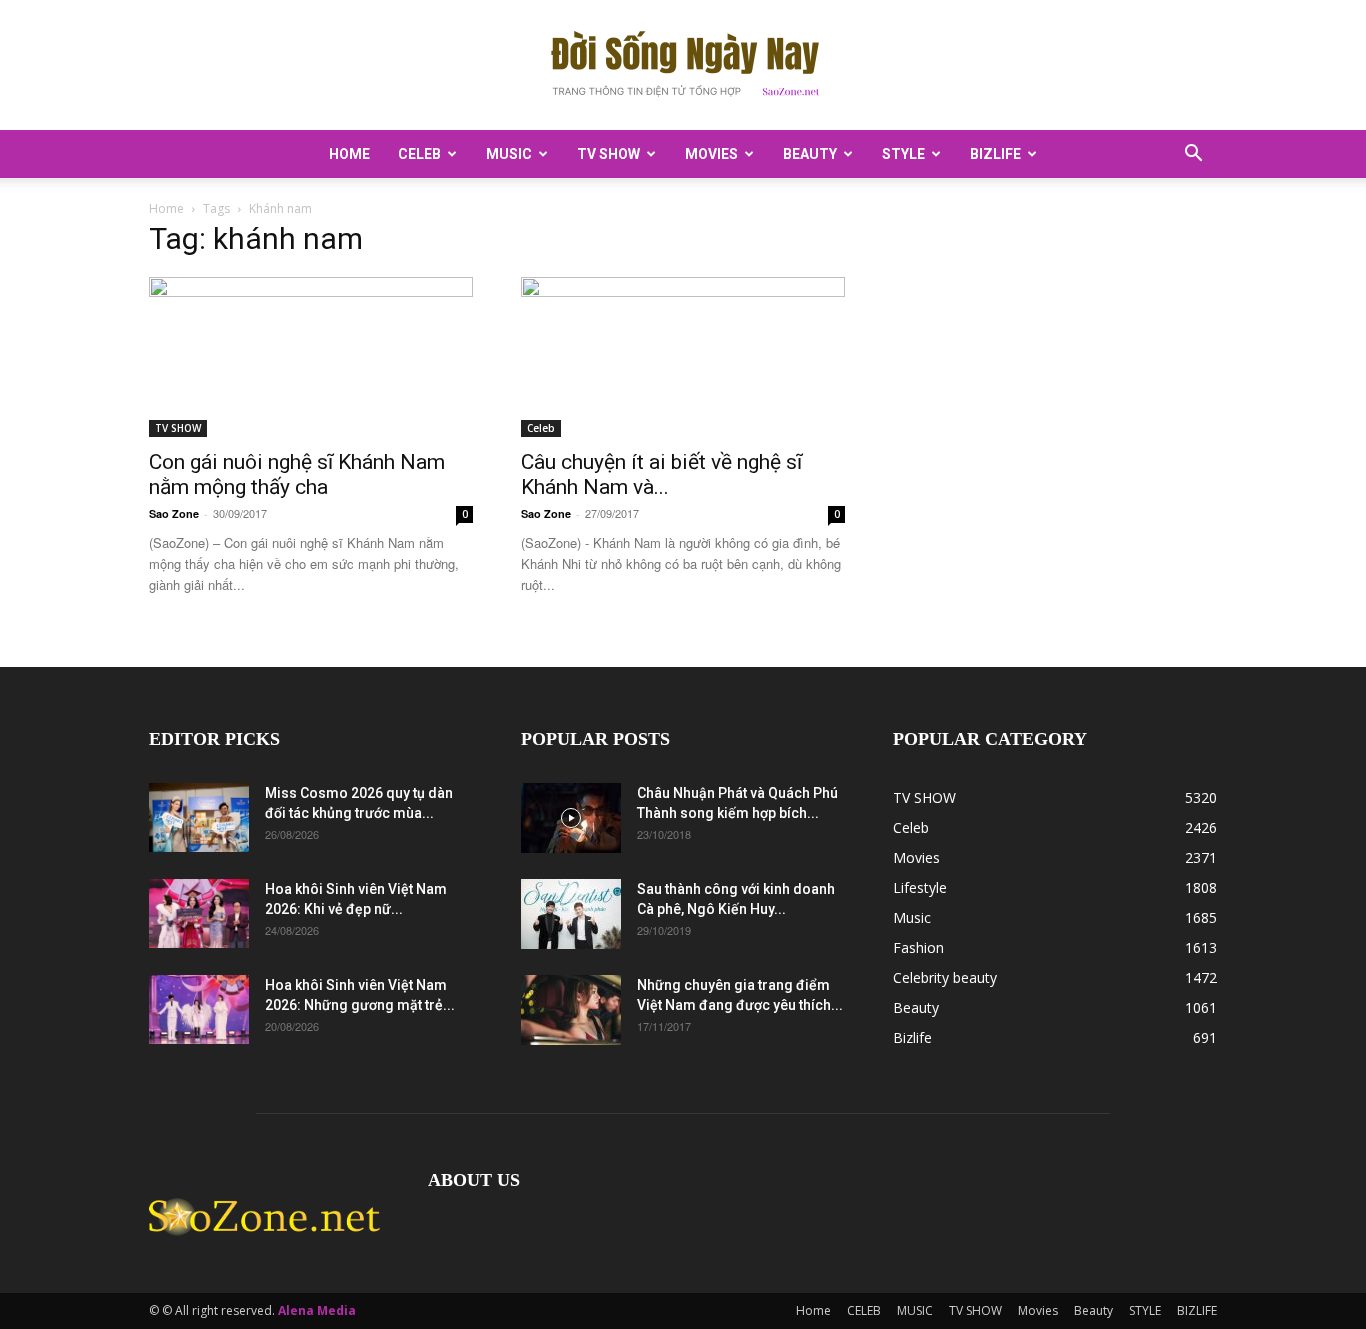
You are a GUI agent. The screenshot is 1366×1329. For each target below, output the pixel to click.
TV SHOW (608, 154)
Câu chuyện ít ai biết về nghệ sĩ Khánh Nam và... (661, 474)
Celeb (541, 428)
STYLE (903, 154)
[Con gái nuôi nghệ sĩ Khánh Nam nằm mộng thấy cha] (311, 357)
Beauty (810, 154)
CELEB (419, 154)
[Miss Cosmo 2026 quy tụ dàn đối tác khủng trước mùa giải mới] (199, 817)
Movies (711, 154)
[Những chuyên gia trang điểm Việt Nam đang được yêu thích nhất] (571, 1010)
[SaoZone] (683, 66)
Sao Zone (174, 513)
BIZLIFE (995, 154)
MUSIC (509, 154)
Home (349, 154)
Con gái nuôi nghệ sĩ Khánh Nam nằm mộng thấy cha (297, 474)
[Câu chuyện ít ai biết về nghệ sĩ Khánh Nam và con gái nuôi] (683, 357)
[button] (1193, 155)
